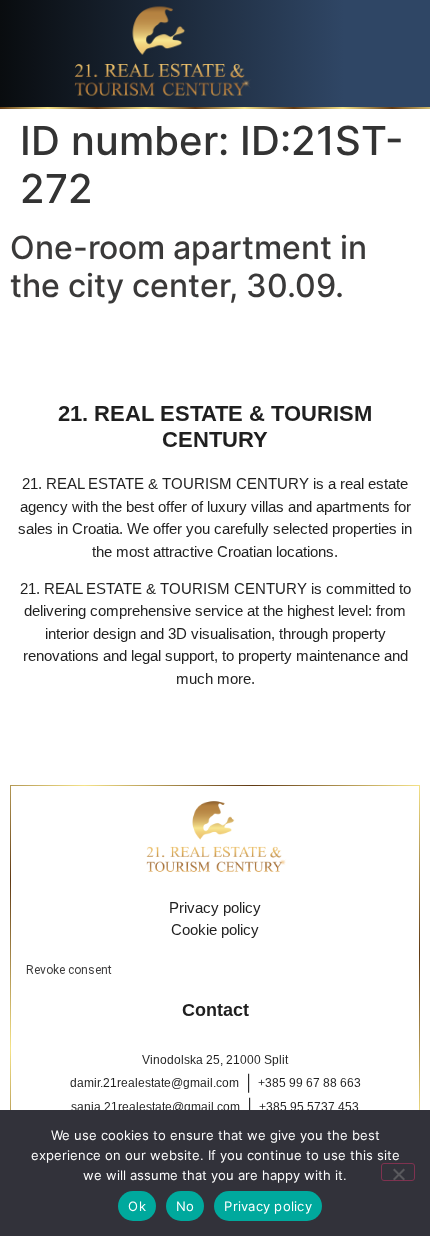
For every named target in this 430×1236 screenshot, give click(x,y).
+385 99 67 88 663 (309, 1083)
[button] (376, 51)
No (185, 1206)
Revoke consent (69, 970)
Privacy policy (268, 1206)
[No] (398, 1172)
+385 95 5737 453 (309, 1107)
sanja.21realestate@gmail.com (155, 1107)
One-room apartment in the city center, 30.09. (188, 266)
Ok (137, 1206)
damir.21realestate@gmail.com (154, 1083)
